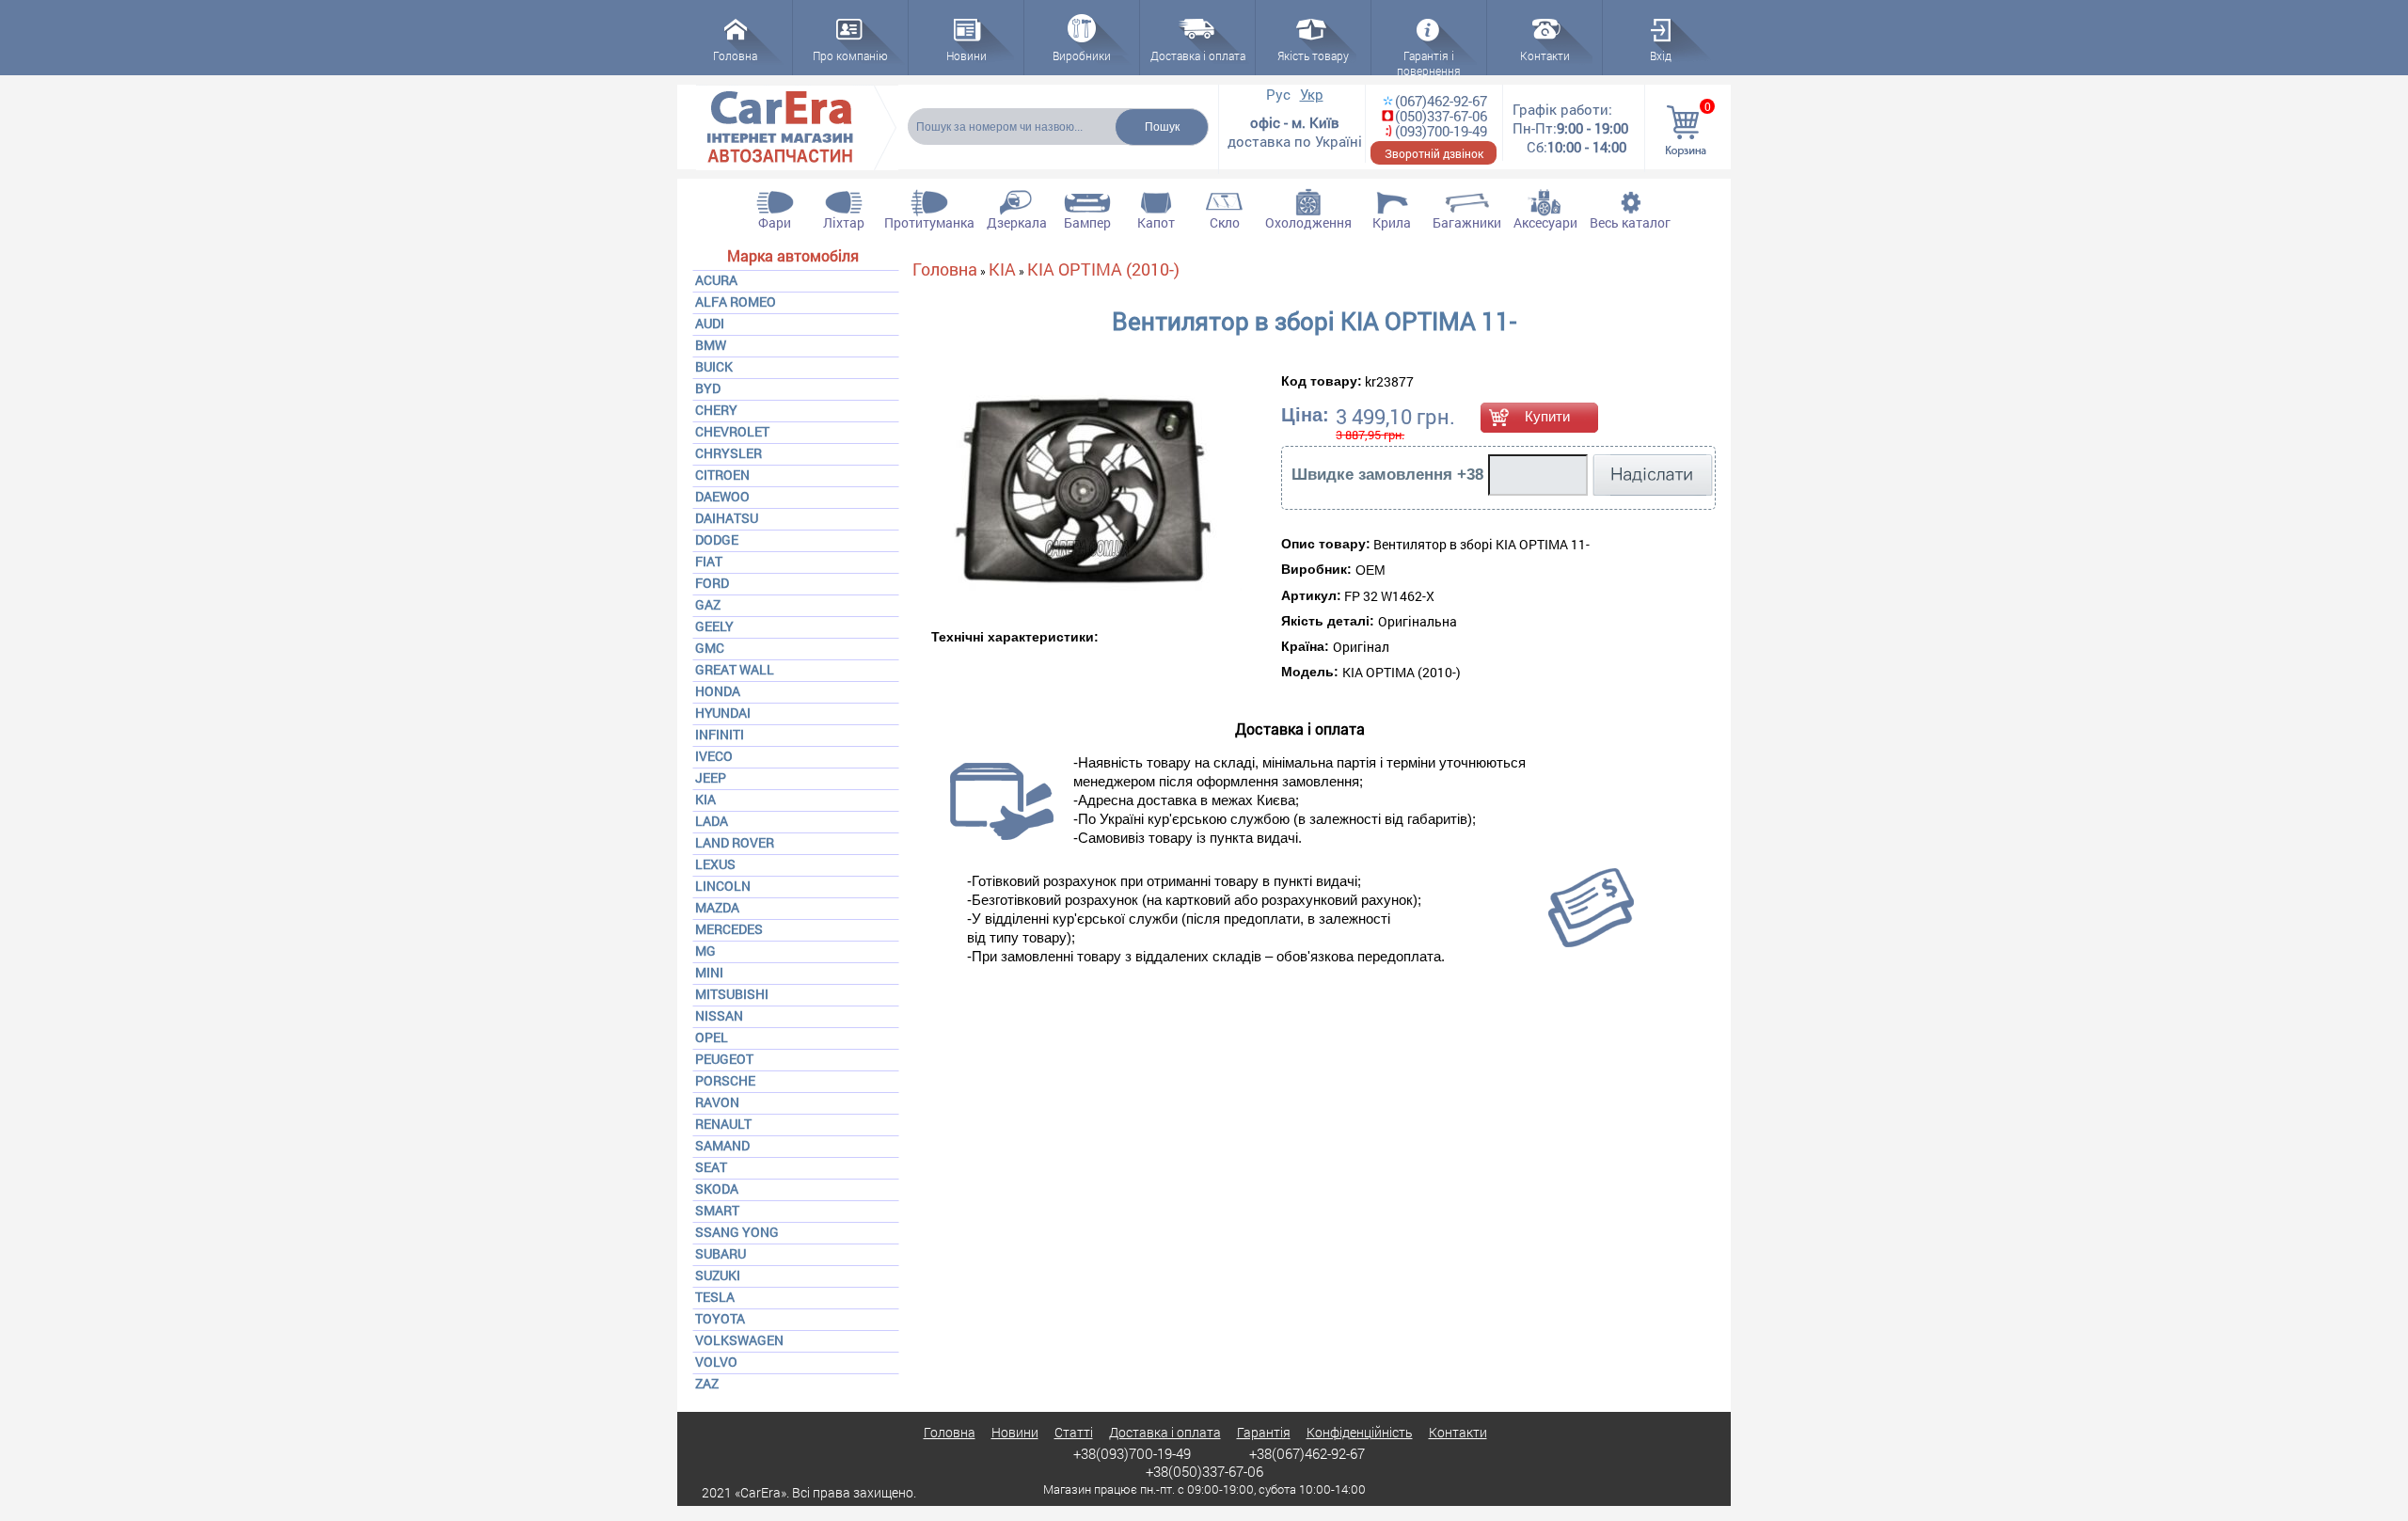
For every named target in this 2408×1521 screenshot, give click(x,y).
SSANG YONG (737, 1232)
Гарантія (1264, 1432)
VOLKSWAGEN (739, 1340)
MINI (709, 972)
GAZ (708, 604)
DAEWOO (722, 496)
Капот (1156, 222)
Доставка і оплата (1165, 1432)
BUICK (714, 366)
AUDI (710, 323)
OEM (1370, 570)
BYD (708, 388)
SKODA (717, 1188)
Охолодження (1308, 222)
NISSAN (719, 1015)
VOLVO (716, 1362)
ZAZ (707, 1383)
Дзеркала (1017, 222)
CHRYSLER (729, 453)
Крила (1392, 222)
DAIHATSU (727, 518)
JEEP (711, 777)
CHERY (716, 410)
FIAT (709, 561)
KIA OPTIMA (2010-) (1103, 269)
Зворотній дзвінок (1434, 153)
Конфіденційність (1360, 1432)
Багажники (1467, 222)
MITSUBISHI (732, 994)
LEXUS (715, 864)
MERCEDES (729, 929)
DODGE (717, 539)
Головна (945, 269)
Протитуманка (929, 222)
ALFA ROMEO (736, 301)
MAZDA (717, 907)
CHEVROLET (732, 431)
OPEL (712, 1037)
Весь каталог (1630, 222)
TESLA (715, 1297)
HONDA (718, 691)
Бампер (1087, 222)
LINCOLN (723, 886)
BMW (711, 345)
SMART (717, 1210)
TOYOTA (720, 1318)
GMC (710, 648)
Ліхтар (844, 222)
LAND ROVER (735, 842)
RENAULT (723, 1124)
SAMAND (722, 1145)
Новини (1015, 1432)
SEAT (711, 1167)
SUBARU (721, 1253)
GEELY (714, 626)
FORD (712, 583)
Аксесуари (1545, 222)
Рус (1278, 94)
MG (705, 951)
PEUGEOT (724, 1059)
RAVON (717, 1102)
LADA (712, 821)
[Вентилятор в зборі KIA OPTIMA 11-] (1044, 491)
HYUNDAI (723, 713)
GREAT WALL (735, 669)
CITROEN (722, 475)
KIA (705, 799)
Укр (1312, 94)
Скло (1225, 222)
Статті (1074, 1432)
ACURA (716, 280)
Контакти (1458, 1432)
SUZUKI (718, 1275)
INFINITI (720, 734)
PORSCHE (725, 1080)
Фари (775, 222)
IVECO (714, 756)
